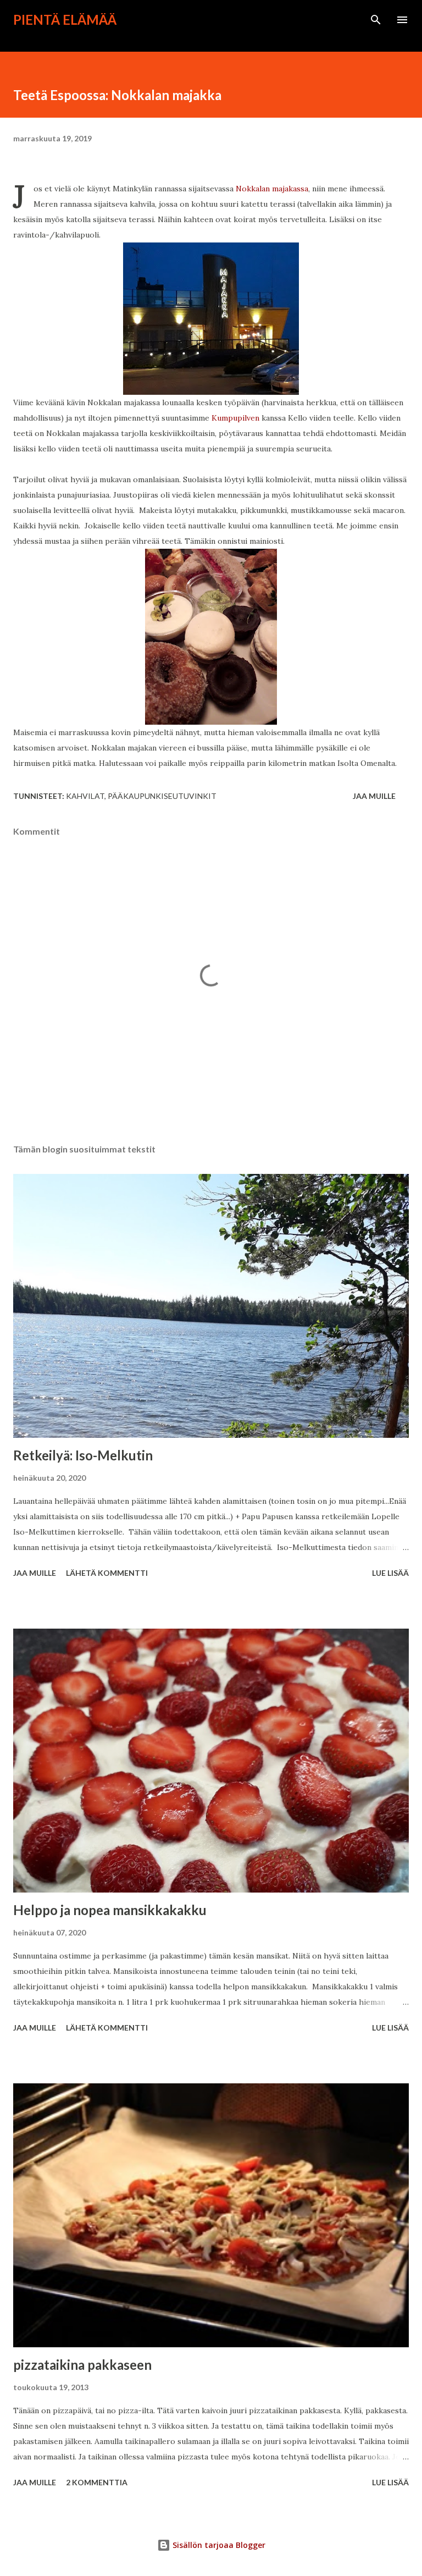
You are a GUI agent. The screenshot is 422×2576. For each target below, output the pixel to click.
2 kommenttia (97, 2482)
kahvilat (85, 796)
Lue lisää (390, 1573)
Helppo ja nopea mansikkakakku (110, 1910)
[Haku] (376, 20)
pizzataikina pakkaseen (82, 2365)
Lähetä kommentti (107, 1573)
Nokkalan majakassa (271, 189)
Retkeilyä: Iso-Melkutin (83, 1455)
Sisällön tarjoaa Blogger (218, 2545)
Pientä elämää (65, 20)
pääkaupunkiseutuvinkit (162, 796)
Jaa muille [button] (374, 796)
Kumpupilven (235, 418)
